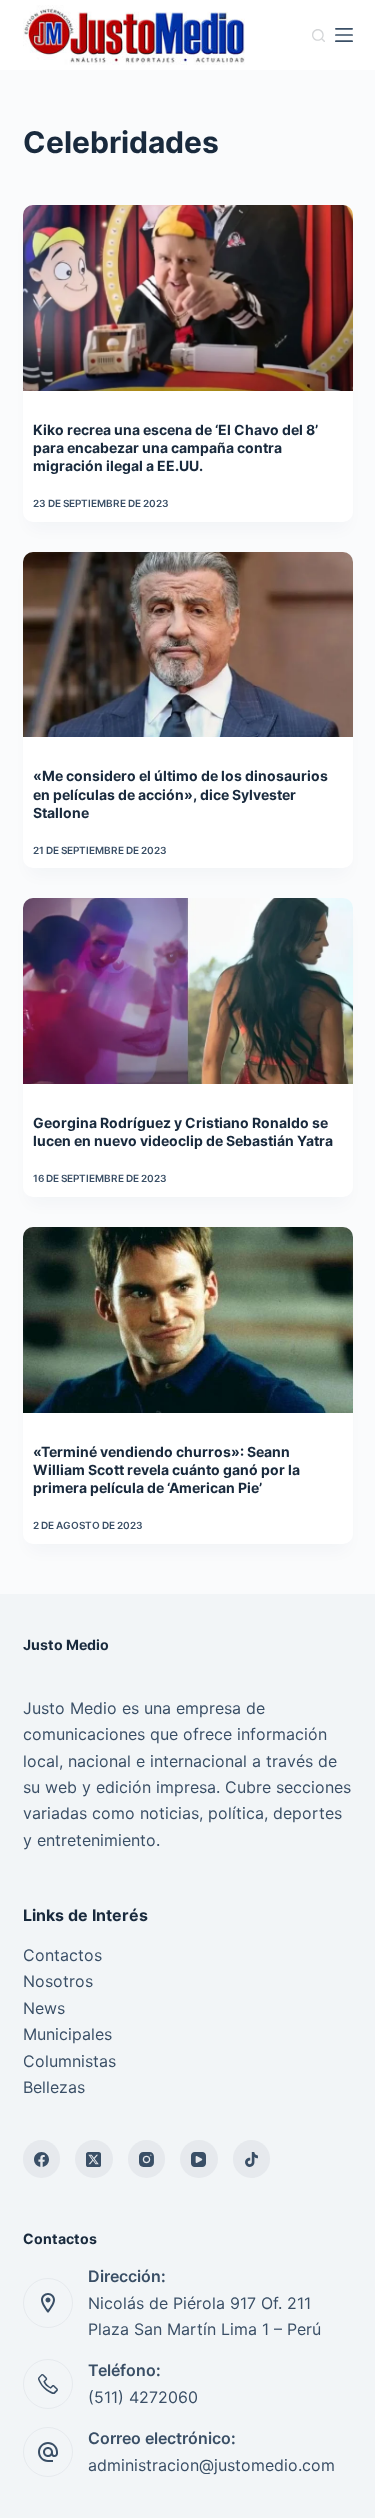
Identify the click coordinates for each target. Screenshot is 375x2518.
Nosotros (58, 1981)
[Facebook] (42, 2159)
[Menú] (344, 35)
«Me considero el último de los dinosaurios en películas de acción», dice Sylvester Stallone (180, 793)
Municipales (67, 2034)
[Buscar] (318, 35)
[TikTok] (252, 2159)
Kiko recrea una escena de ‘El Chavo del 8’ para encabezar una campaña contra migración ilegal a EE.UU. (175, 447)
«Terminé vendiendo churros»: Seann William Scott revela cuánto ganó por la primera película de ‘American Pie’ (166, 1469)
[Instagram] (147, 2159)
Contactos (62, 1955)
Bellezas (54, 2087)
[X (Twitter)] (94, 2159)
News (44, 2008)
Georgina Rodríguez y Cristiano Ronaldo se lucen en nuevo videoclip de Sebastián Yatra (183, 1131)
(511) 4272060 (143, 2397)
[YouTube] (199, 2159)
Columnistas (69, 2061)
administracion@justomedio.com (211, 2465)
